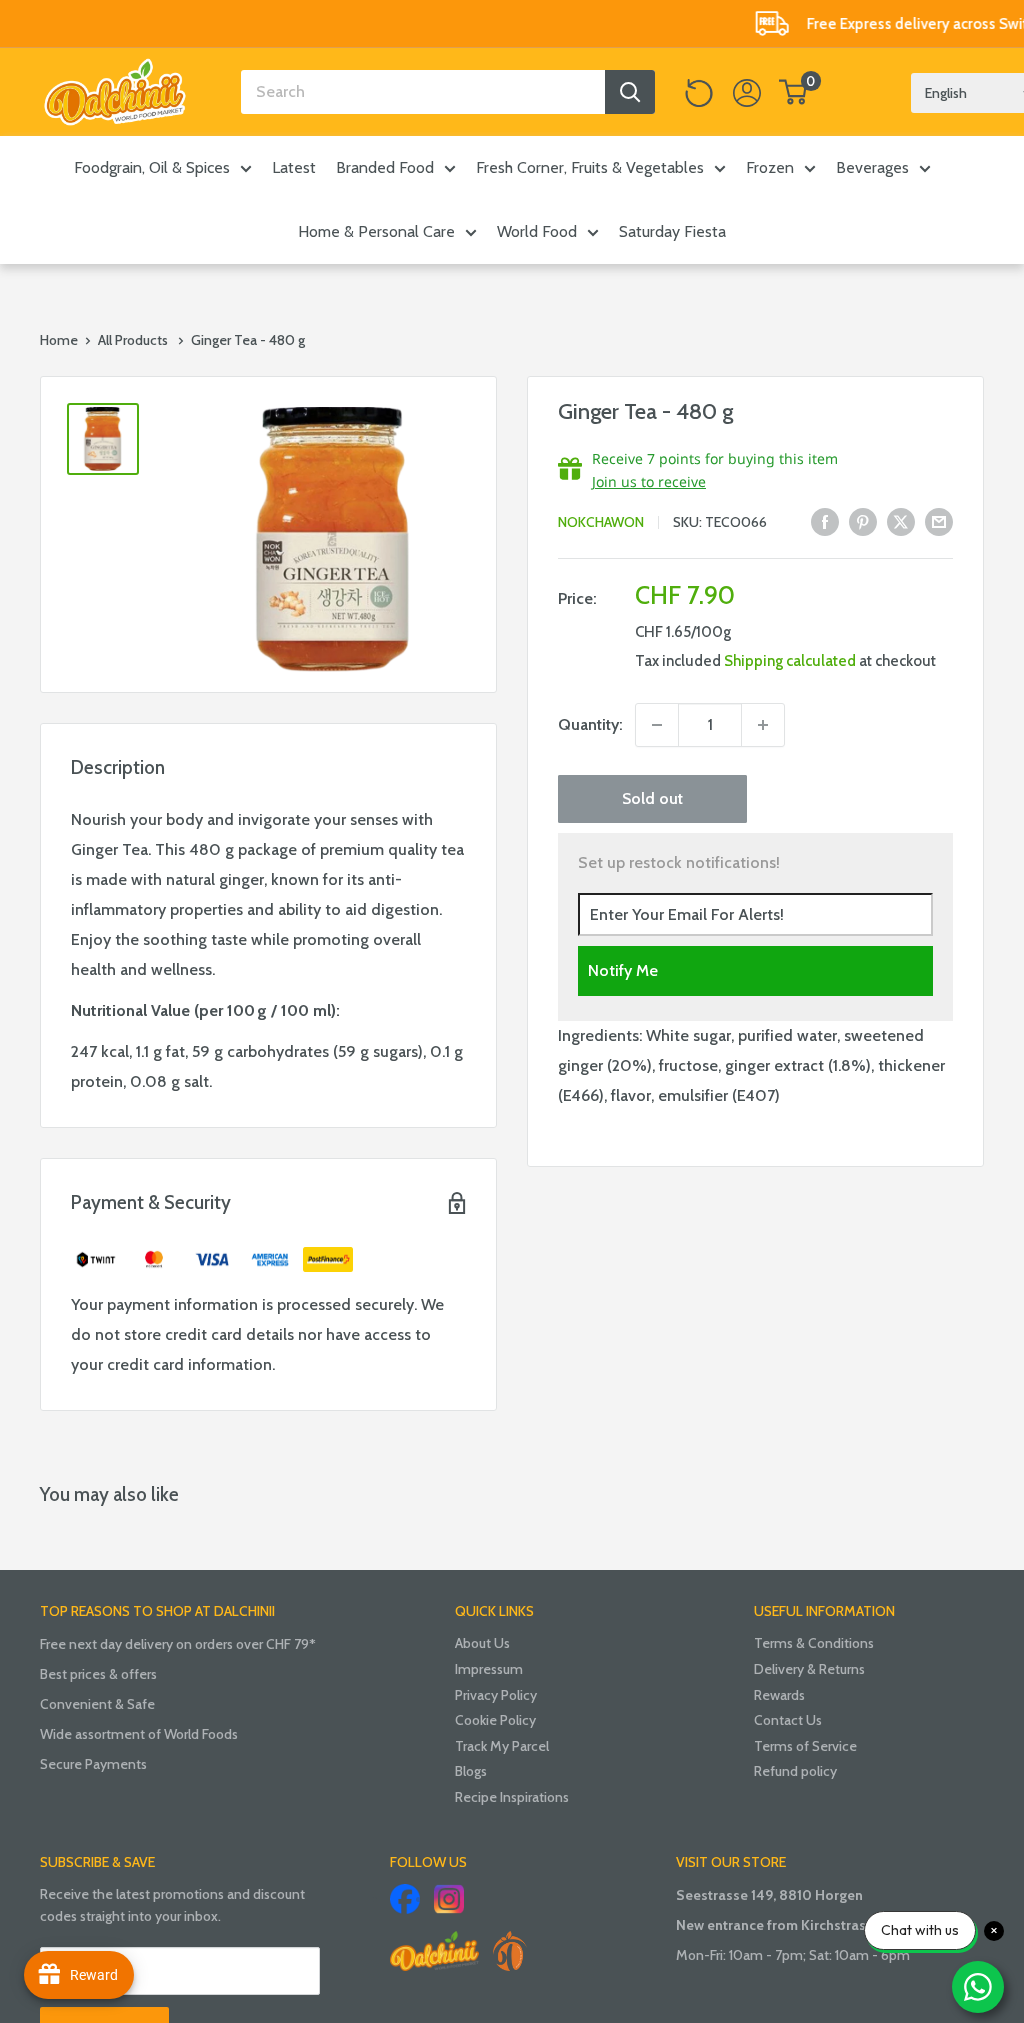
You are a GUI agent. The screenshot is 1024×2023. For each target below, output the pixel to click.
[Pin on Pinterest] (863, 521)
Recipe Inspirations (512, 1797)
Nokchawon (601, 522)
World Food (537, 231)
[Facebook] (405, 1899)
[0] (794, 92)
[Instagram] (449, 1899)
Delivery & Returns (809, 1669)
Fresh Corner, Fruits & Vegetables (590, 167)
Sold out (652, 798)
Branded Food (385, 167)
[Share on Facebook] (825, 521)
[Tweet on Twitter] (901, 521)
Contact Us (788, 1720)
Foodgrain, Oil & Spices (152, 167)
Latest (294, 167)
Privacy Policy (496, 1695)
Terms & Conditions (814, 1643)
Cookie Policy (495, 1720)
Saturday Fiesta (672, 231)
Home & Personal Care (376, 231)
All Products (133, 340)
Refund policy (795, 1771)
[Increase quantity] (763, 725)
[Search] (630, 92)
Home (59, 340)
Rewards (779, 1695)
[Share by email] (939, 521)
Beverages (872, 167)
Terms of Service (805, 1746)
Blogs (471, 1771)
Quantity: (590, 724)
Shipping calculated (790, 661)
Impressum (489, 1669)
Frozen (770, 167)
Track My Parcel (502, 1746)
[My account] (747, 92)
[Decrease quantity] (657, 725)
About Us (482, 1643)
